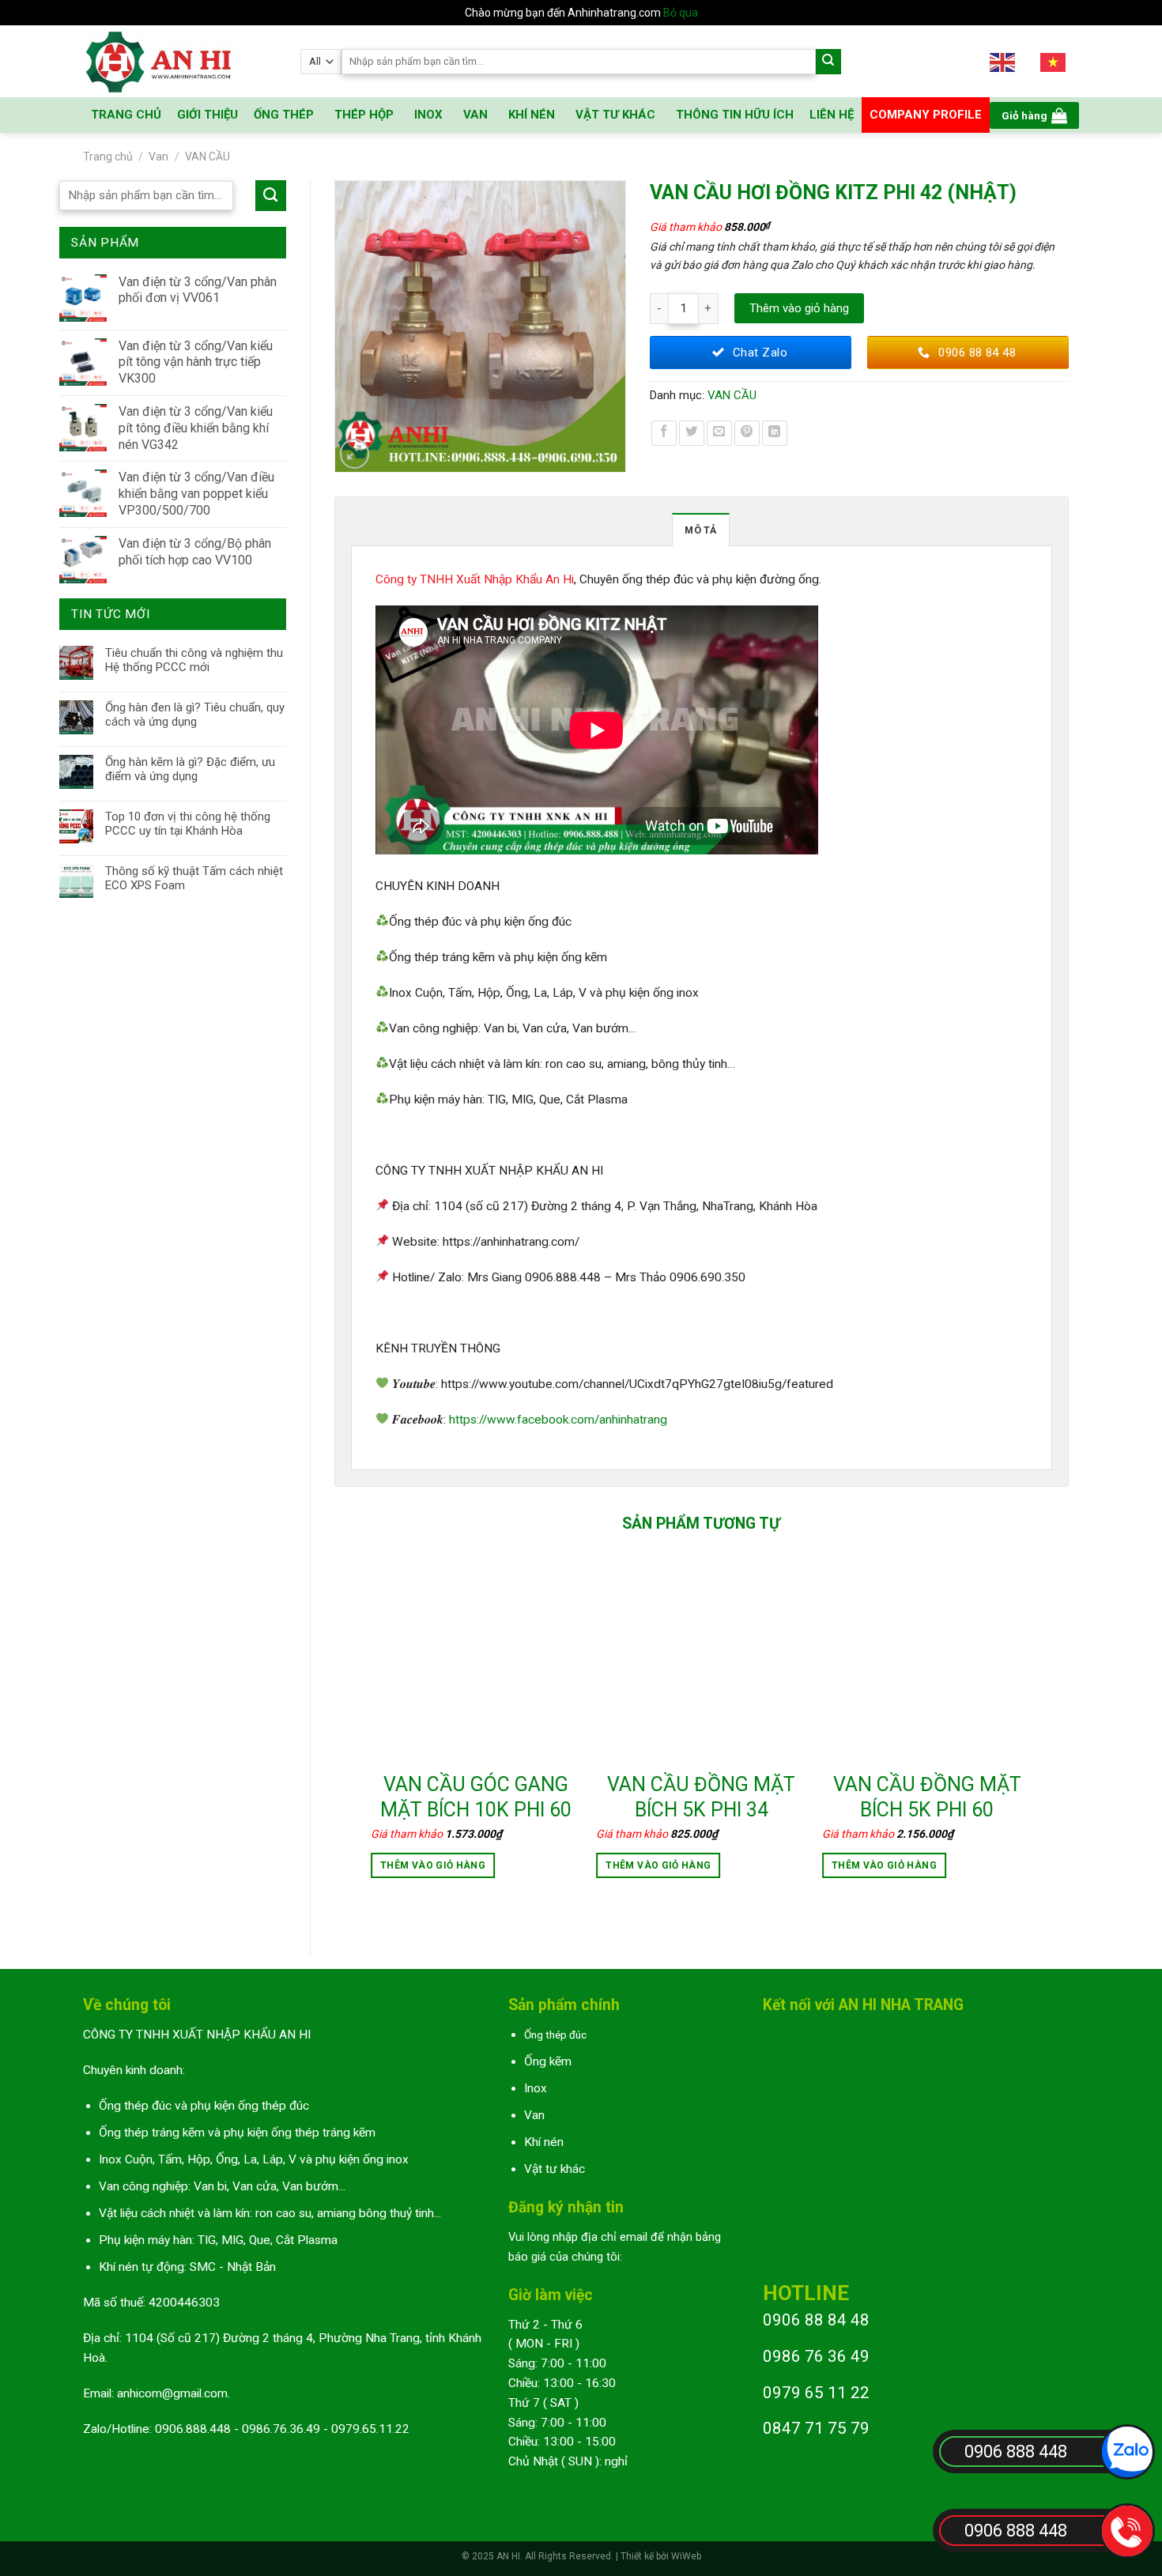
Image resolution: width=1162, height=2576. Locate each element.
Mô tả (700, 530)
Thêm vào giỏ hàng (799, 308)
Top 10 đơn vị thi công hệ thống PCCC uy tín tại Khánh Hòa (188, 824)
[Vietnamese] (1054, 61)
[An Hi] (180, 61)
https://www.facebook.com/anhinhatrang (558, 1420)
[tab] (700, 530)
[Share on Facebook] (664, 433)
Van (158, 157)
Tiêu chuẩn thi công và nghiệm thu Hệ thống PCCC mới (194, 660)
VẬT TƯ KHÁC (615, 115)
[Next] (1031, 1734)
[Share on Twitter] (692, 433)
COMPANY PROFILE (926, 115)
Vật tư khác (555, 2169)
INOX (428, 115)
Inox (536, 2088)
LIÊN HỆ (832, 115)
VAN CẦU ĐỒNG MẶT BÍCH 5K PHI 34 (701, 1797)
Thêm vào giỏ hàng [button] (433, 1865)
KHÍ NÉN (532, 115)
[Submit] (829, 62)
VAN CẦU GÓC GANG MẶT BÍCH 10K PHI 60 (476, 1797)
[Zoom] (355, 454)
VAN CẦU (207, 157)
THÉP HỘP (364, 115)
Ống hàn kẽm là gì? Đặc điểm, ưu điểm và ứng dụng (190, 769)
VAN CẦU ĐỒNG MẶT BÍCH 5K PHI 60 (927, 1797)
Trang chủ (108, 157)
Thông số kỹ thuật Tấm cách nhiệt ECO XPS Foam (194, 878)
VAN (475, 115)
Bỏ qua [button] (681, 13)
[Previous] (372, 1734)
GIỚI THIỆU (207, 115)
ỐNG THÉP (284, 115)
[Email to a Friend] (719, 433)
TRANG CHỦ (126, 115)
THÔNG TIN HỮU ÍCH (735, 115)
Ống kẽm (548, 2061)
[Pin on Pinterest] (747, 433)
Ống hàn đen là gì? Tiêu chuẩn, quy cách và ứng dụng (195, 715)
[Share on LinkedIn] (775, 433)
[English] (1003, 61)
